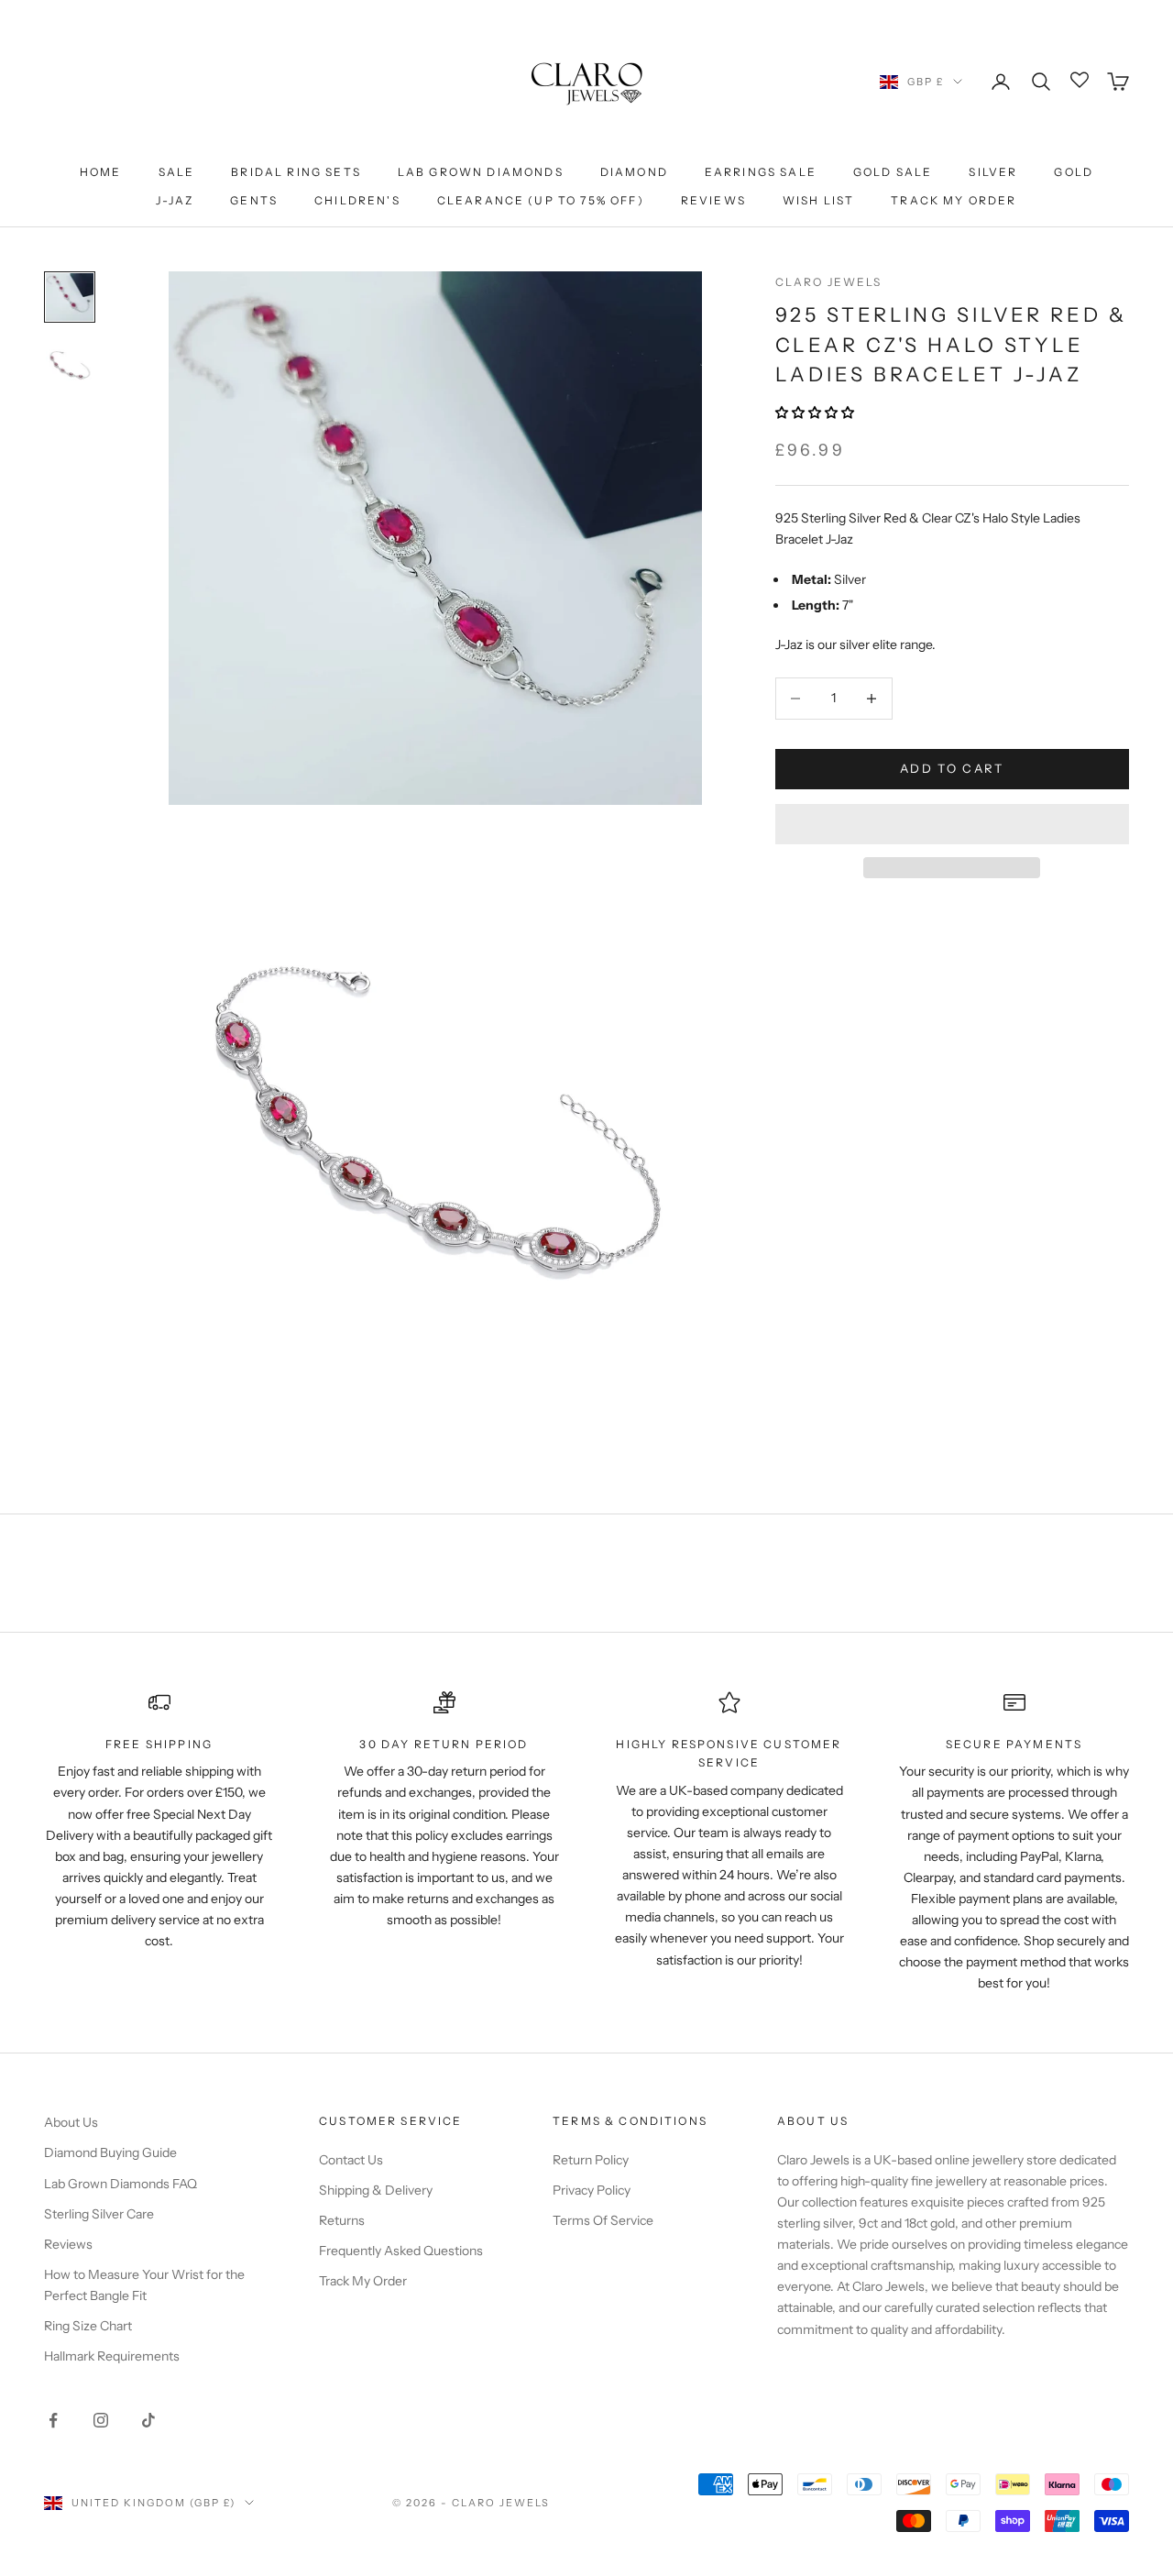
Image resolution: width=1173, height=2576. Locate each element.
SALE (177, 172)
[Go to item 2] (70, 364)
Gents (254, 200)
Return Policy (591, 2160)
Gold (1074, 172)
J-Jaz (175, 200)
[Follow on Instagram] (101, 2420)
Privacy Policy (592, 2190)
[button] (816, 413)
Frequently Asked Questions (401, 2251)
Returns (342, 2220)
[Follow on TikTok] (148, 2420)
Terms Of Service (603, 2220)
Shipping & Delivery (376, 2190)
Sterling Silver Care (99, 2214)
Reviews (713, 200)
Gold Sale (893, 172)
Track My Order (954, 200)
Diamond (634, 172)
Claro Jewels (829, 282)
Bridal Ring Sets (296, 172)
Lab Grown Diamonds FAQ (121, 2184)
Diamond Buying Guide (110, 2152)
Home (101, 172)
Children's (357, 200)
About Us (71, 2122)
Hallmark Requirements (112, 2356)
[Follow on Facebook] (53, 2420)
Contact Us (351, 2160)
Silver (993, 172)
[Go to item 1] (70, 297)
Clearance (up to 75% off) (541, 200)
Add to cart (952, 768)
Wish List (818, 200)
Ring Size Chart (88, 2326)
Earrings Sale (761, 172)
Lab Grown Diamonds (481, 172)
